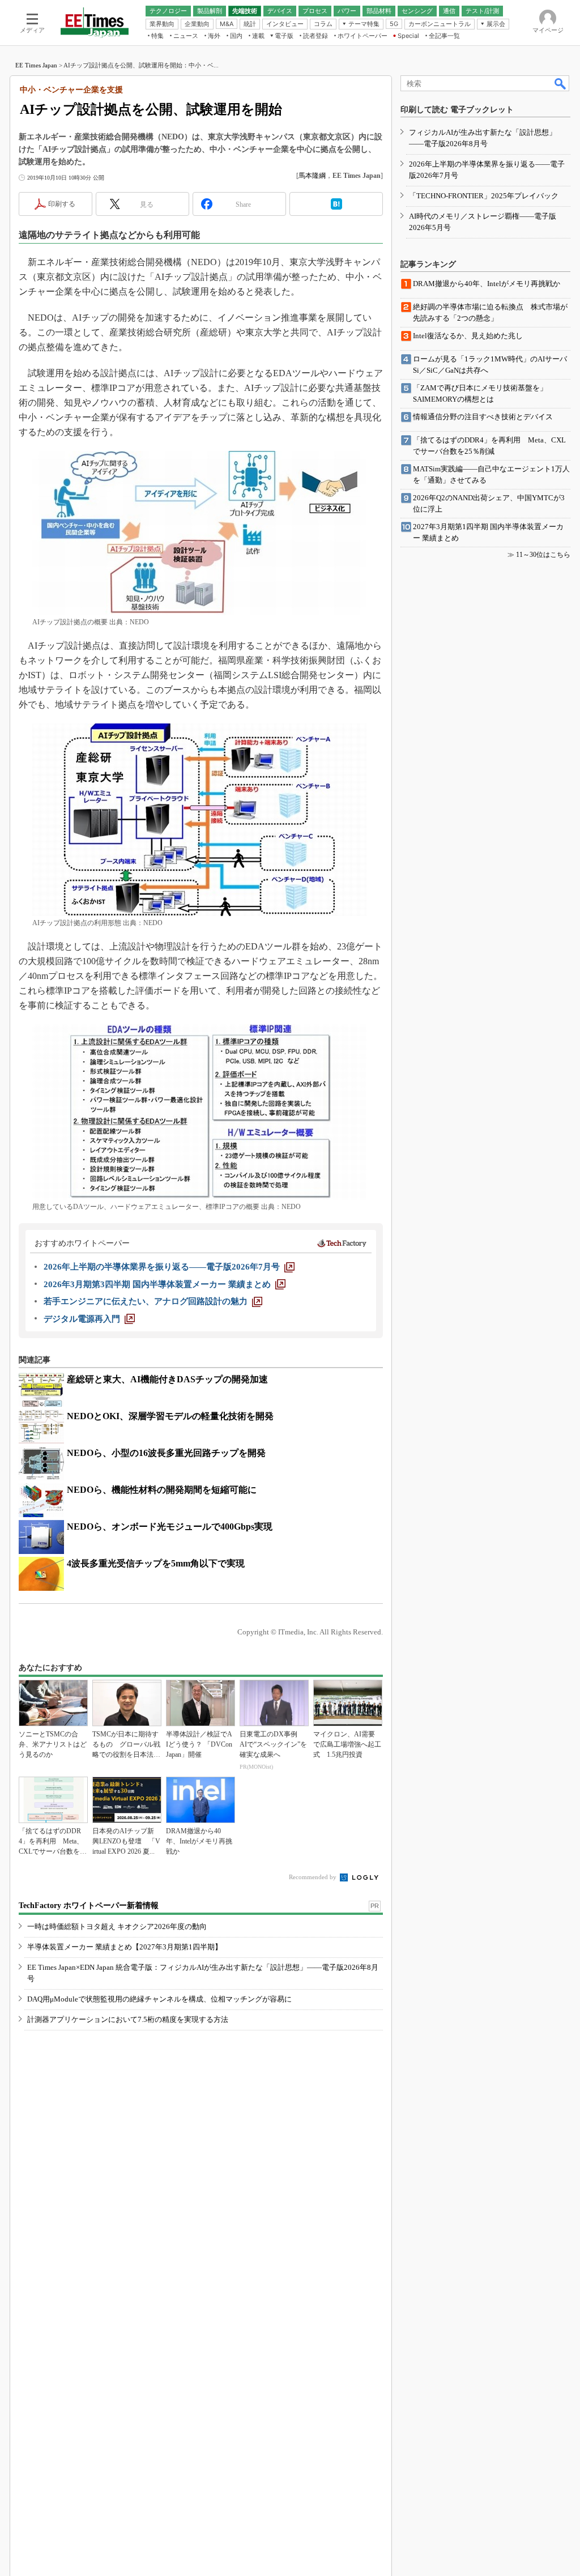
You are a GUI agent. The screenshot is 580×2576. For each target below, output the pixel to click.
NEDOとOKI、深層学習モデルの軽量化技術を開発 (170, 1416)
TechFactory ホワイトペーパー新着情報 (89, 1906)
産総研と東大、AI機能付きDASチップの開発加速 (167, 1379)
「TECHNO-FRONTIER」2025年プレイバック (484, 196)
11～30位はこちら (543, 555)
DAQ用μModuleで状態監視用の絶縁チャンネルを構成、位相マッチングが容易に (159, 1999)
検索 (561, 83)
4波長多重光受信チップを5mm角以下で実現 (156, 1563)
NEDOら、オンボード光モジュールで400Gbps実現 (170, 1527)
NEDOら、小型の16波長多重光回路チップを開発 (166, 1453)
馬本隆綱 (312, 176)
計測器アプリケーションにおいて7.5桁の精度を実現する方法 (128, 2019)
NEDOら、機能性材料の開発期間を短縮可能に (162, 1490)
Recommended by (314, 1877)
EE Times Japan (36, 65)
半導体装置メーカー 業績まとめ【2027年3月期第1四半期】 (125, 1947)
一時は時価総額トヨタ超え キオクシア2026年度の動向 (117, 1926)
